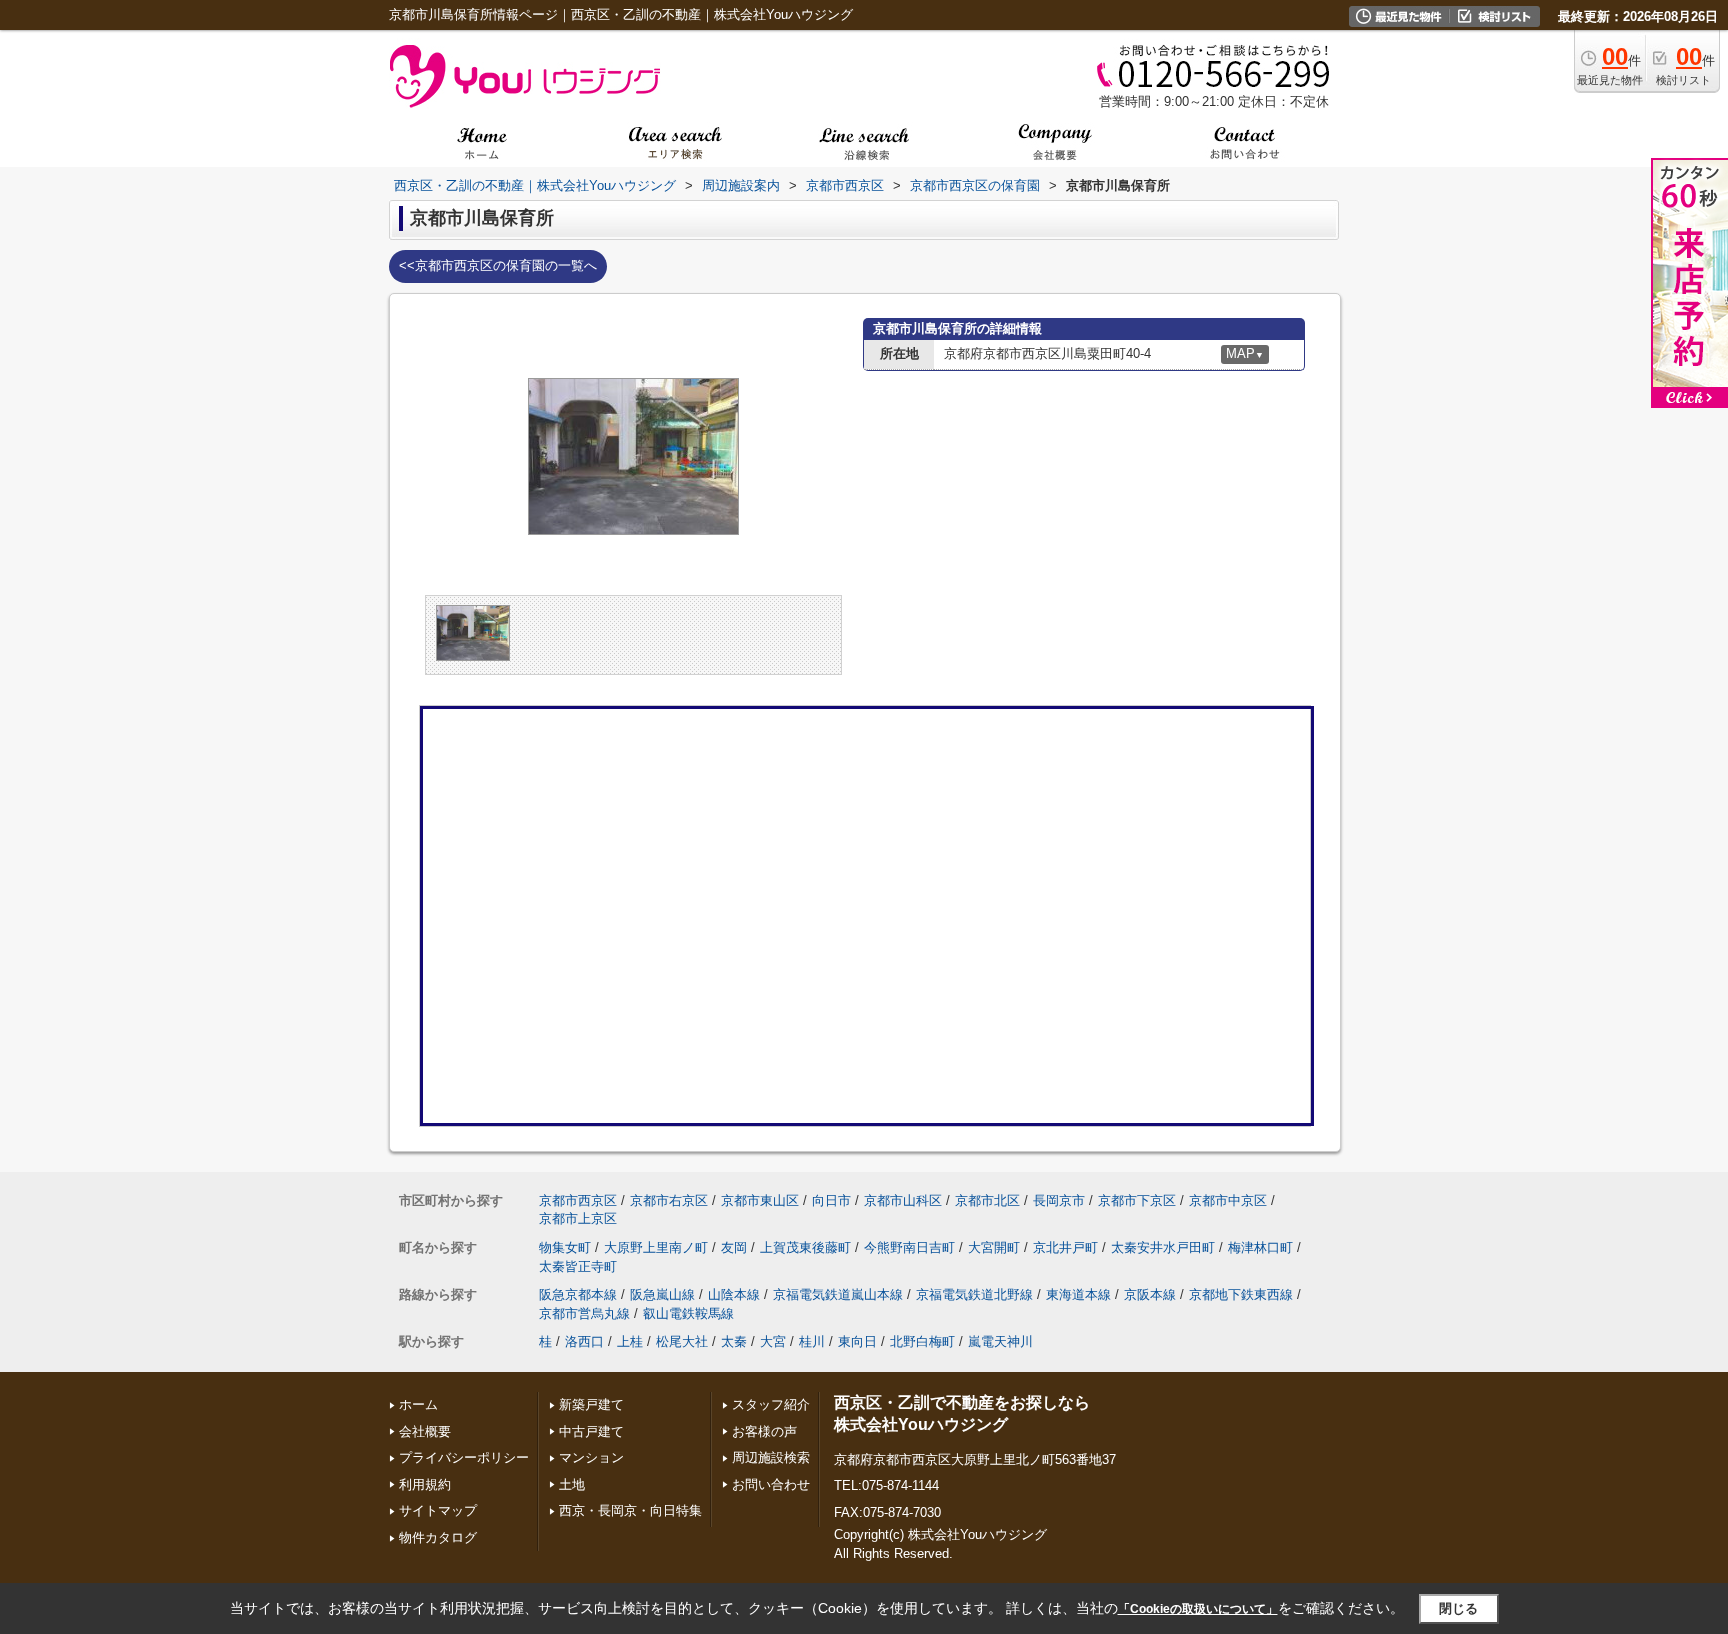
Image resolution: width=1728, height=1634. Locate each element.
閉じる (1458, 1608)
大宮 (773, 1341)
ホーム (418, 1404)
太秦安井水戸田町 (1163, 1247)
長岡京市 (1059, 1200)
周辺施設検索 (771, 1457)
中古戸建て (591, 1431)
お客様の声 (764, 1431)
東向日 (857, 1341)
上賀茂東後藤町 (805, 1247)
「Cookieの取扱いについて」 (1198, 1609)
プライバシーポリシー (464, 1457)
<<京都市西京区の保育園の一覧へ (498, 265)
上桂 (630, 1341)
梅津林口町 (1260, 1247)
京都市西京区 (578, 1200)
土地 (572, 1484)
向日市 (831, 1200)
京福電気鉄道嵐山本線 (838, 1294)
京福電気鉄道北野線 (974, 1294)
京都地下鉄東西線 (1241, 1294)
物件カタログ (438, 1537)
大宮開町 (994, 1247)
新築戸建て (591, 1404)
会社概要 (425, 1431)
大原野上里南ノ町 (656, 1247)
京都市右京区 (669, 1200)
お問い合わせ (771, 1484)
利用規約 (425, 1484)
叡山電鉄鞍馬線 (688, 1313)
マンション (591, 1457)
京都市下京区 (1137, 1200)
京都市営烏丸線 (584, 1313)
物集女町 (565, 1247)
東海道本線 (1078, 1294)
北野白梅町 (922, 1341)
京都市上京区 (578, 1218)
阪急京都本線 (578, 1294)
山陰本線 (734, 1294)
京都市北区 (987, 1200)
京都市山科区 (903, 1200)
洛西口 (584, 1341)
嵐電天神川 (1000, 1341)
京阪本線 (1150, 1294)
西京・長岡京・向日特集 (630, 1510)
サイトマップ (438, 1510)
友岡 (734, 1247)
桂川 (812, 1341)
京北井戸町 (1065, 1247)
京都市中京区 (1228, 1200)
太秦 (734, 1341)
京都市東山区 (760, 1200)
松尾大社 (682, 1341)
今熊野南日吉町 (909, 1247)
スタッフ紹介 (771, 1404)
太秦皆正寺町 (578, 1266)
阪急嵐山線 (662, 1294)
